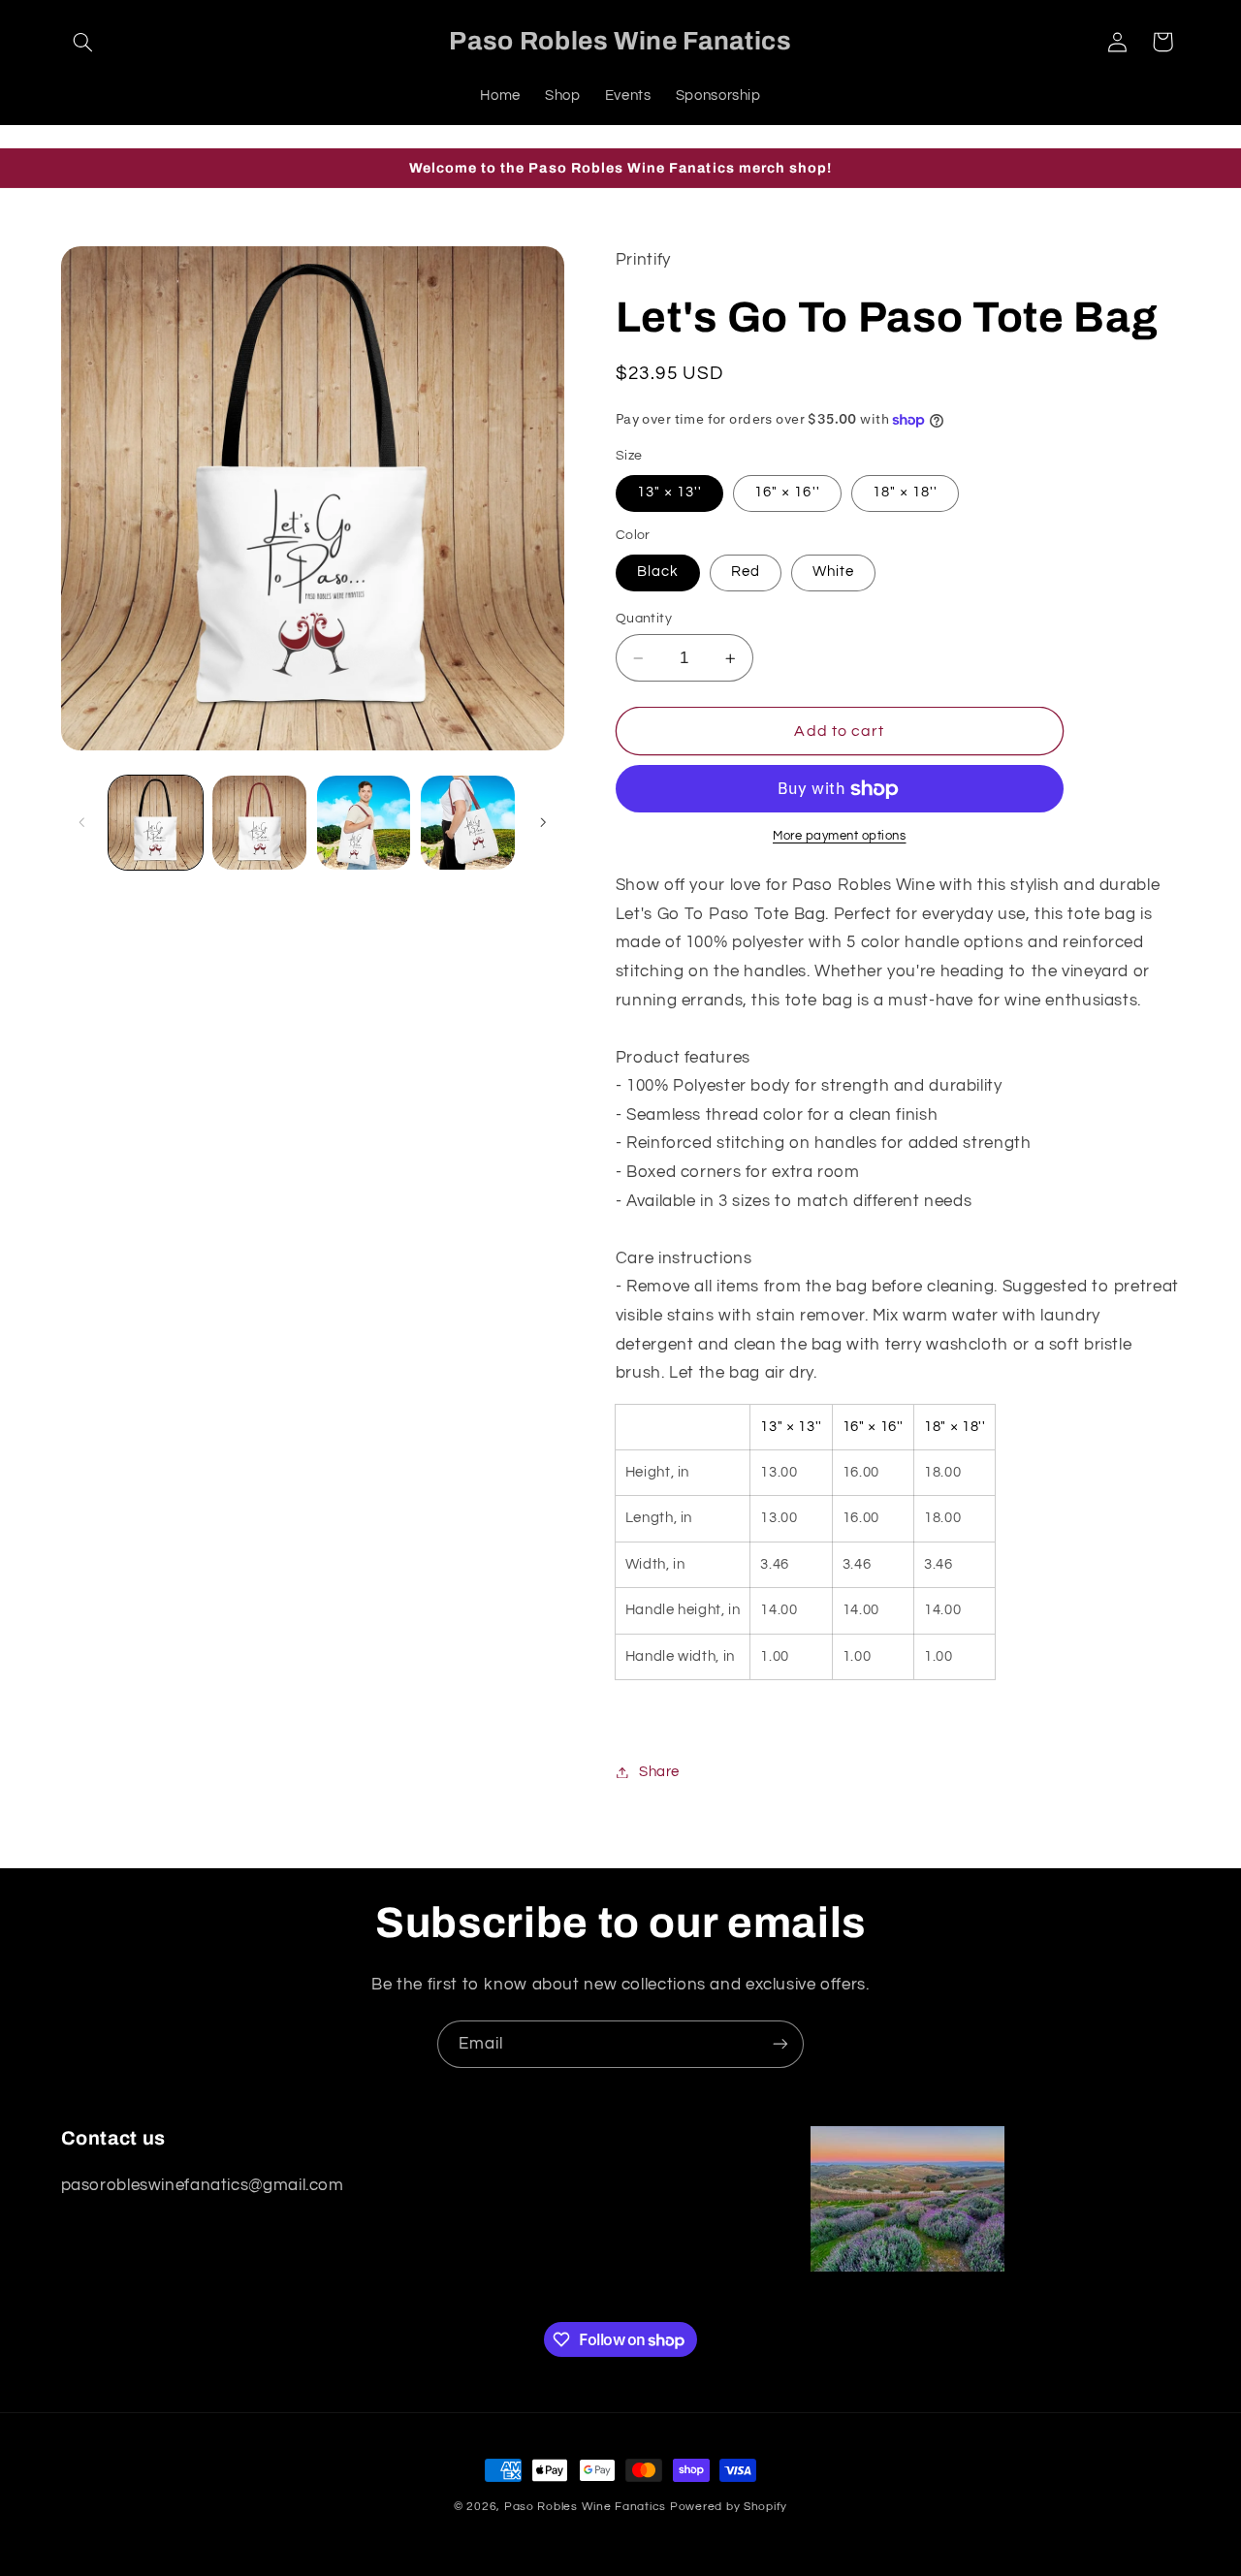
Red (746, 572)
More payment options (840, 837)
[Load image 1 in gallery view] (156, 823)
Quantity (644, 619)
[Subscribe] (780, 2044)
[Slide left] (82, 823)
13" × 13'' (670, 493)
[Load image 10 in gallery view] (259, 823)
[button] (83, 42)
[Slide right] (543, 823)
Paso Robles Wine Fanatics (585, 2507)
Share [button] (659, 1772)
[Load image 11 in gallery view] (364, 823)
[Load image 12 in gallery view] (468, 823)
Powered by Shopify (729, 2507)
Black (658, 572)
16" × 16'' (787, 493)
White (833, 572)
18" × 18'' (906, 493)
